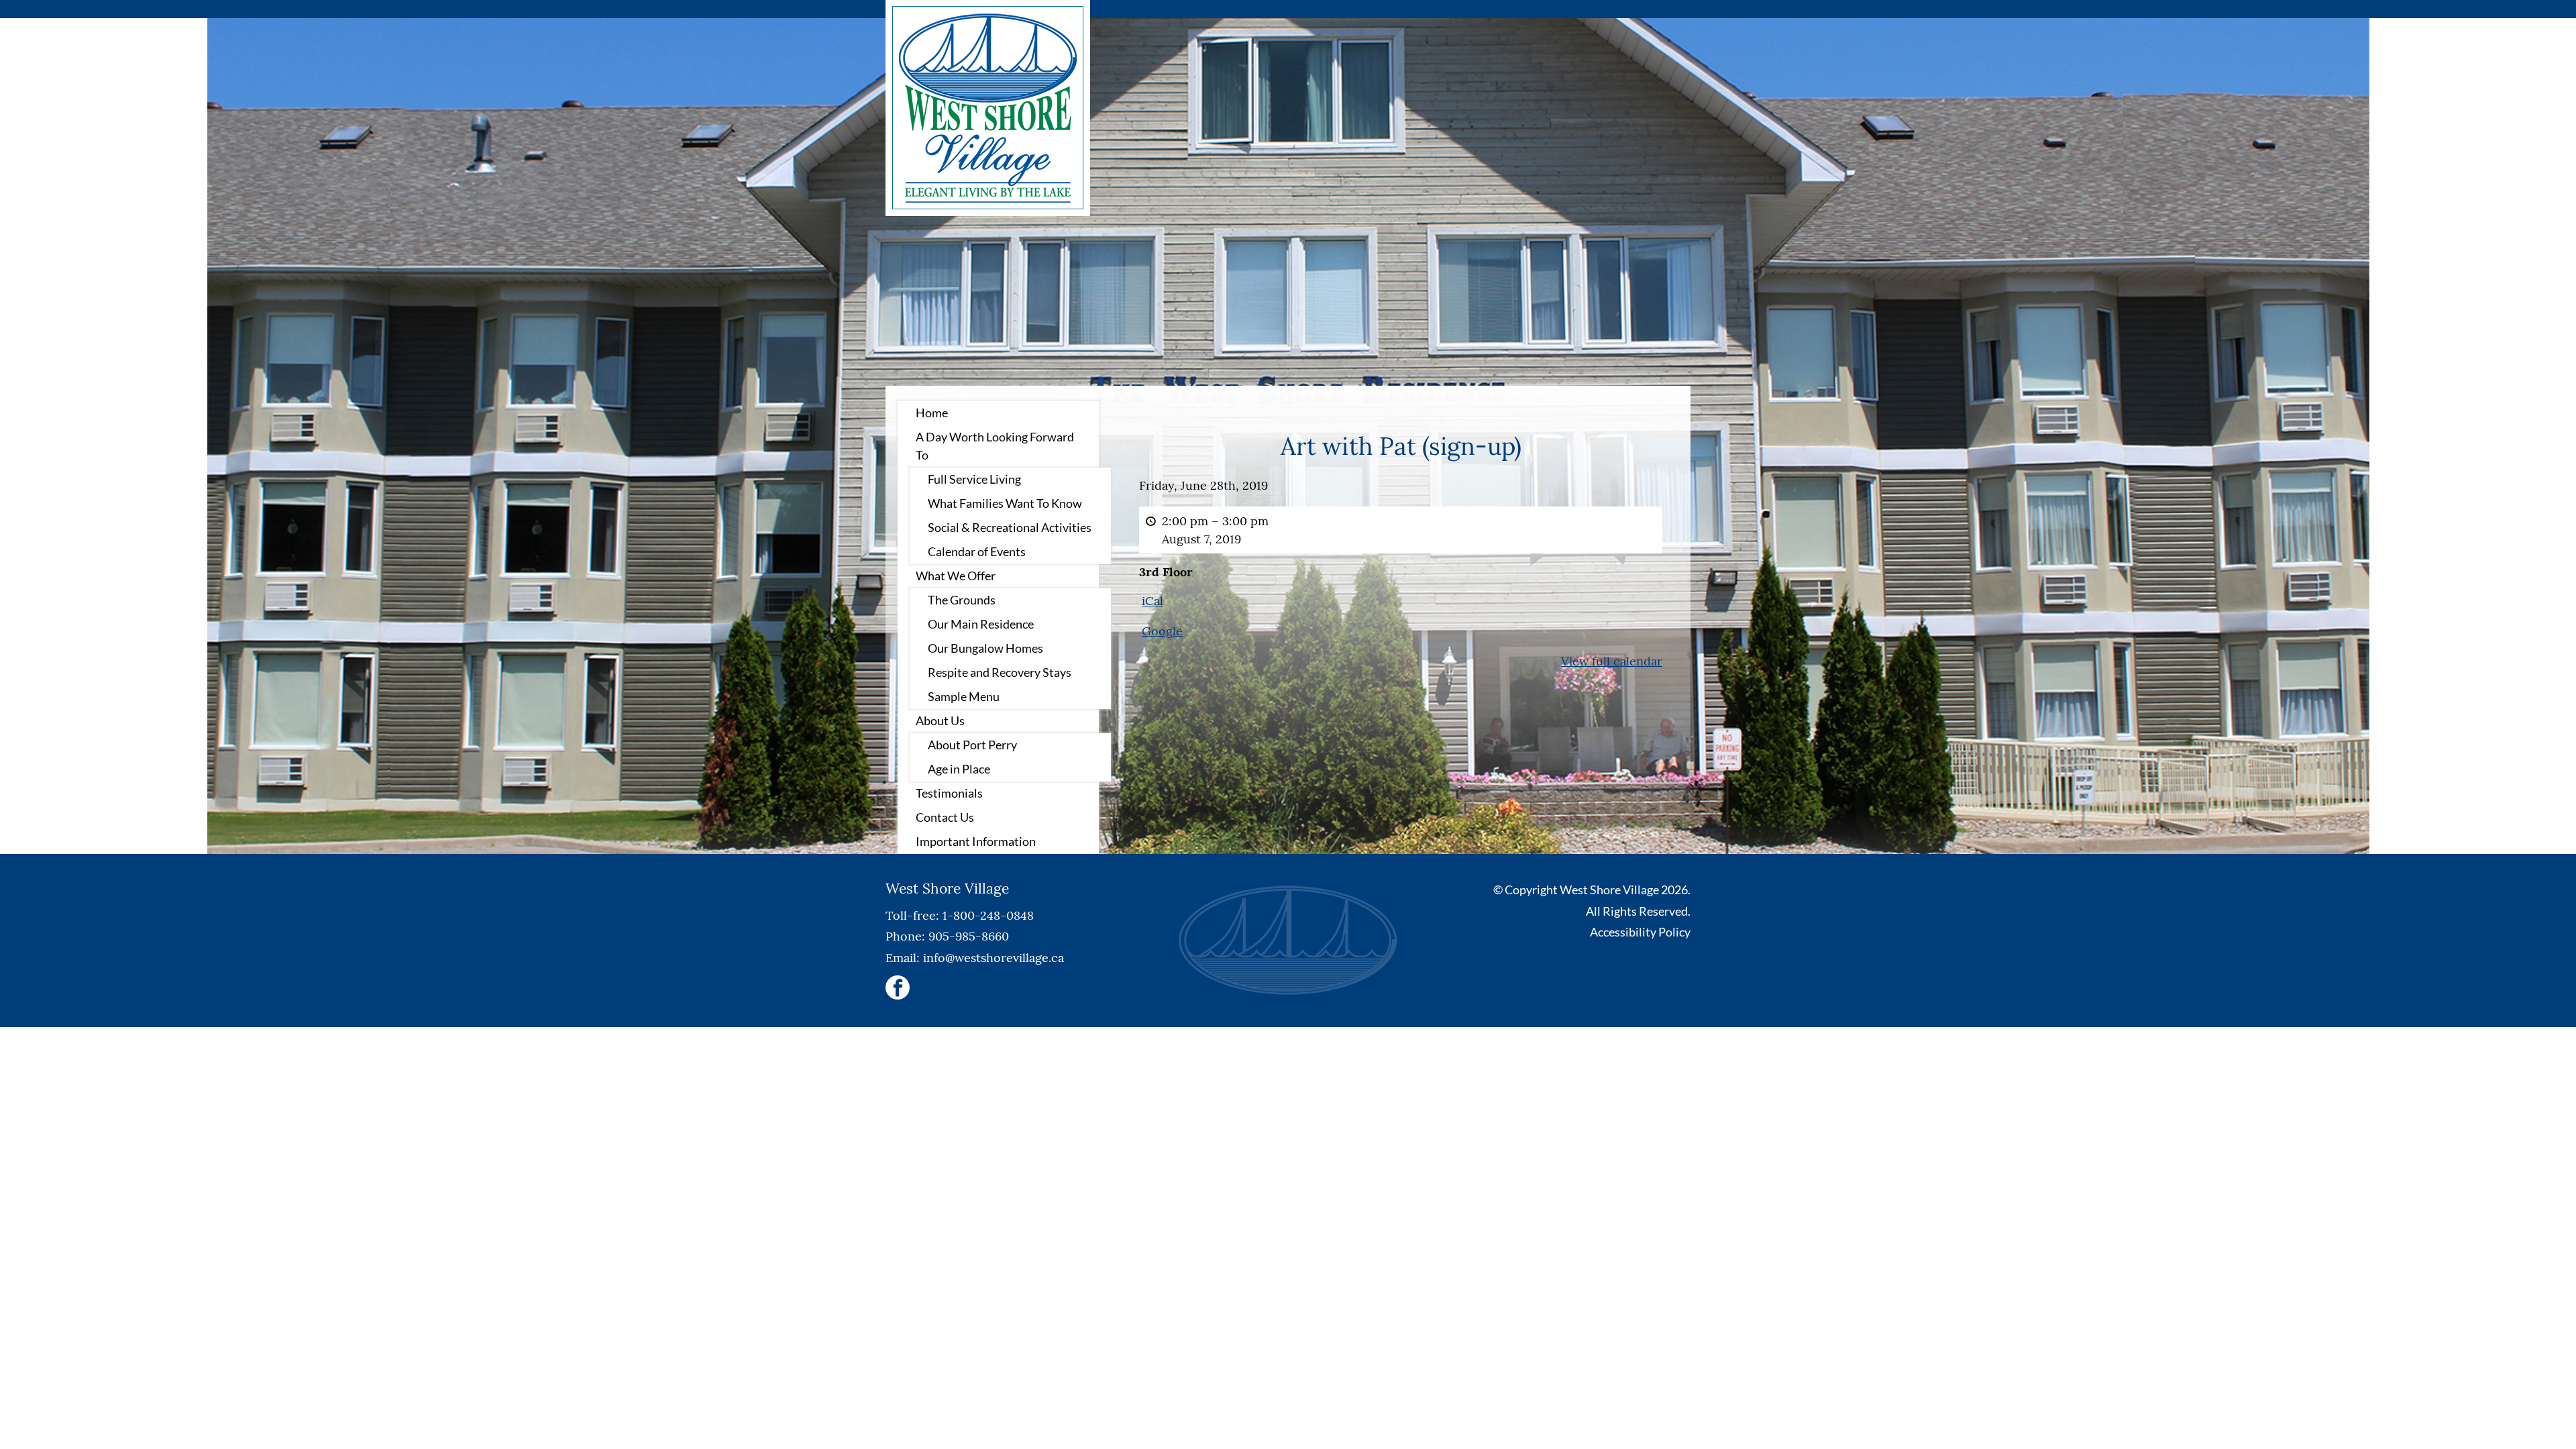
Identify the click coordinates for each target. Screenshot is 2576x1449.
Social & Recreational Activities (1010, 527)
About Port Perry (972, 745)
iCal (1152, 601)
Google (1162, 631)
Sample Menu (964, 696)
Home (932, 413)
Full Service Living (974, 479)
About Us (940, 720)
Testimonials (949, 793)
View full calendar (1612, 661)
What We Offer (956, 576)
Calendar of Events (977, 551)
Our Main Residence (981, 624)
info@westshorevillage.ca (994, 958)
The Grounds (962, 600)
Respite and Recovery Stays (1000, 672)
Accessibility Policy (1640, 932)
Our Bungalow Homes (985, 648)
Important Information (976, 841)
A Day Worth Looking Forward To (995, 446)
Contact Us (945, 817)
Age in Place (959, 769)
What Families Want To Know (1005, 503)
